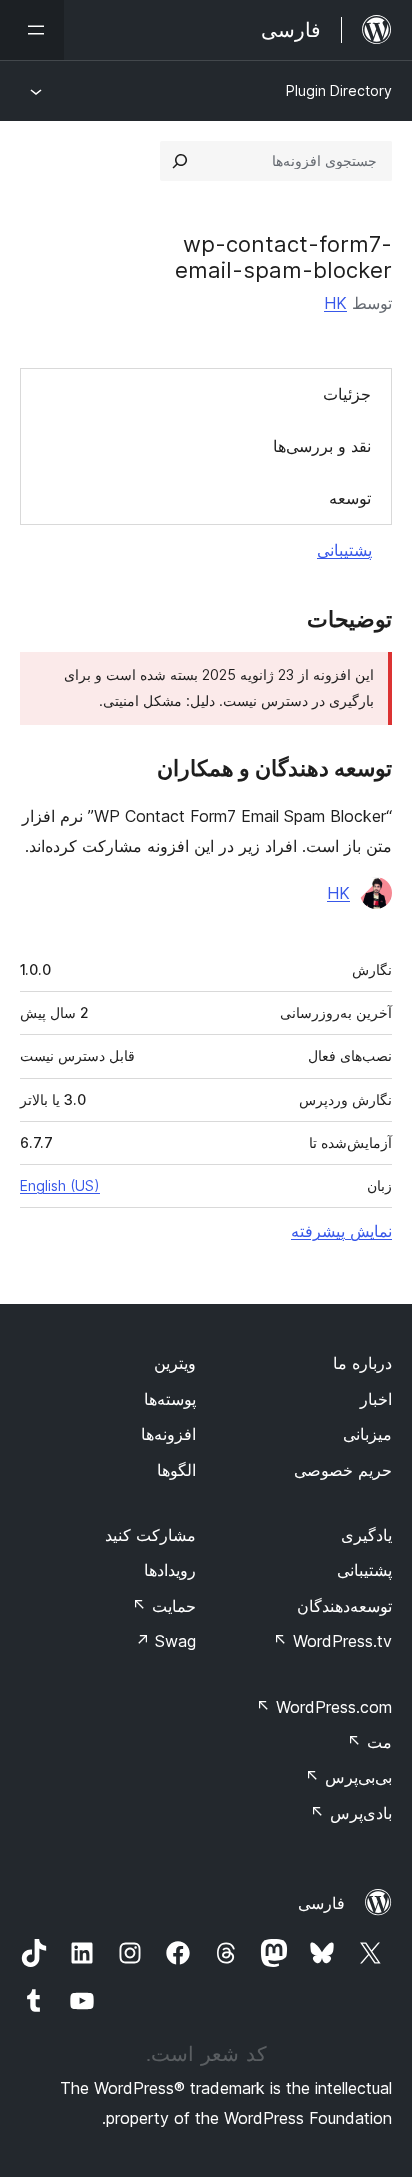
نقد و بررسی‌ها (322, 446)
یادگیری (366, 1535)
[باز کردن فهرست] (32, 30)
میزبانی (367, 1434)
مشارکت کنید (150, 1535)
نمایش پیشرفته (341, 1231)
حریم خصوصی (343, 1470)
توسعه (350, 498)
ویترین (175, 1363)
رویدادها (170, 1570)
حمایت (164, 1606)
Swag (165, 1641)
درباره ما (362, 1363)
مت (369, 1742)
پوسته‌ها (170, 1399)
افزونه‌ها (168, 1434)
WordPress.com (324, 1707)
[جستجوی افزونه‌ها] (180, 161)
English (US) (60, 1185)
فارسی (321, 1903)
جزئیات (347, 394)
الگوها (176, 1470)
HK (335, 303)
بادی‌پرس (351, 1813)
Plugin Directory (339, 90)
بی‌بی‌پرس (348, 1777)
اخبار (376, 1399)
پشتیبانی (344, 550)
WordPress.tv (332, 1641)
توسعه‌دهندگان (344, 1606)
